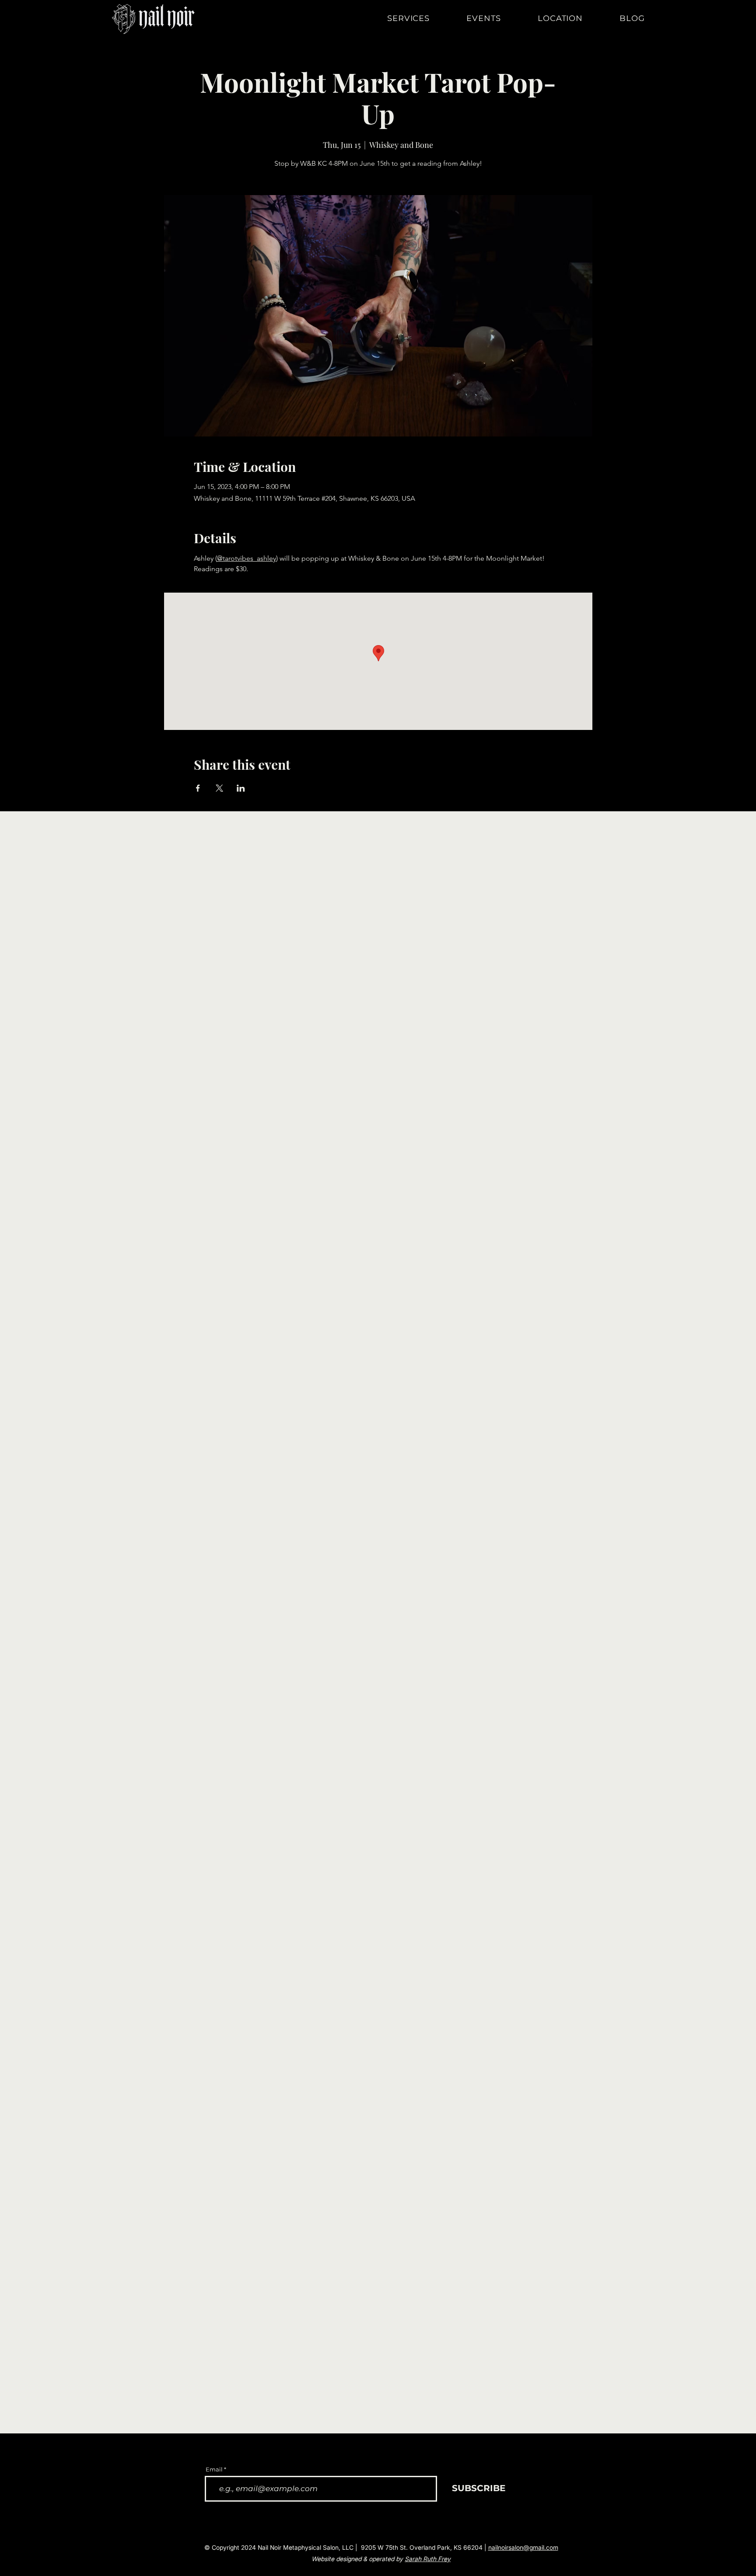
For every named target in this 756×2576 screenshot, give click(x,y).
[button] (421, 18)
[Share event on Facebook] (198, 788)
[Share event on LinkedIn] (241, 788)
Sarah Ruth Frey (428, 2559)
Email (214, 2470)
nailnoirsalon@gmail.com (523, 2547)
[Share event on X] (219, 788)
